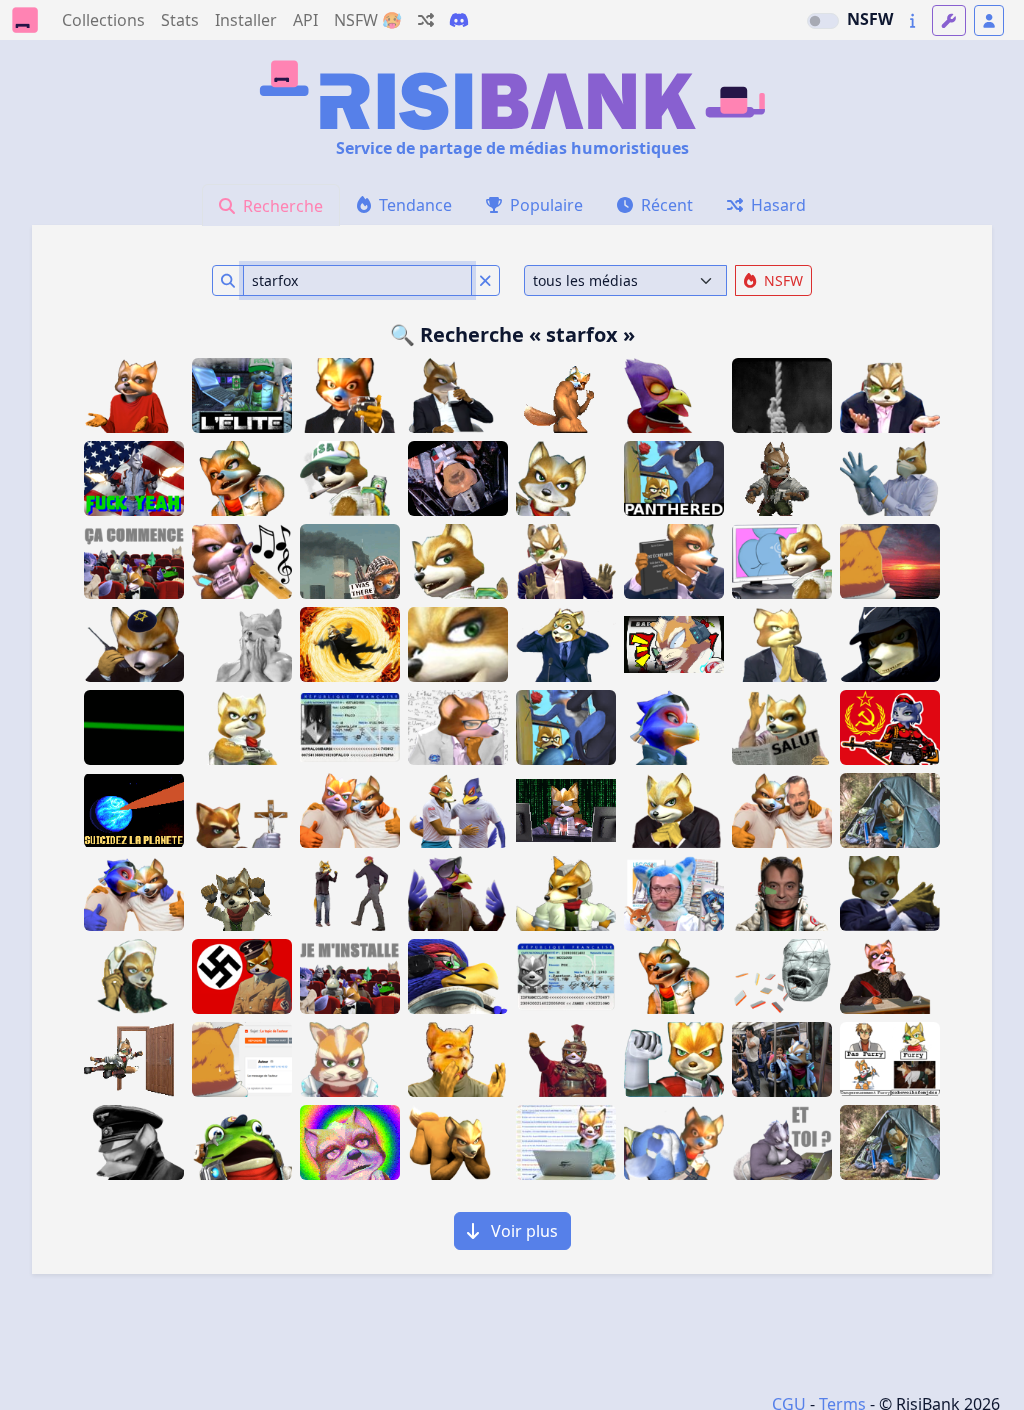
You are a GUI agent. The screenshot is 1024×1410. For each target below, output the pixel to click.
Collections (103, 20)
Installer (246, 20)
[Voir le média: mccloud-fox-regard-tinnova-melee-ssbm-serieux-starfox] (566, 893)
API (305, 20)
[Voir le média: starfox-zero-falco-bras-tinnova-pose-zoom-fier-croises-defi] (458, 976)
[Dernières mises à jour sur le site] (912, 20)
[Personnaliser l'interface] (949, 20)
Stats (180, 20)
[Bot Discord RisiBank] (459, 20)
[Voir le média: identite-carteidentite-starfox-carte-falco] (350, 727)
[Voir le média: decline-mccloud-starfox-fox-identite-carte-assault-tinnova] (566, 976)
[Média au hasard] (426, 20)
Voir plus (522, 1231)
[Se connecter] (989, 20)
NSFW (870, 19)
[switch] (823, 21)
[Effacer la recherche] (485, 280)
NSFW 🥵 (368, 20)
